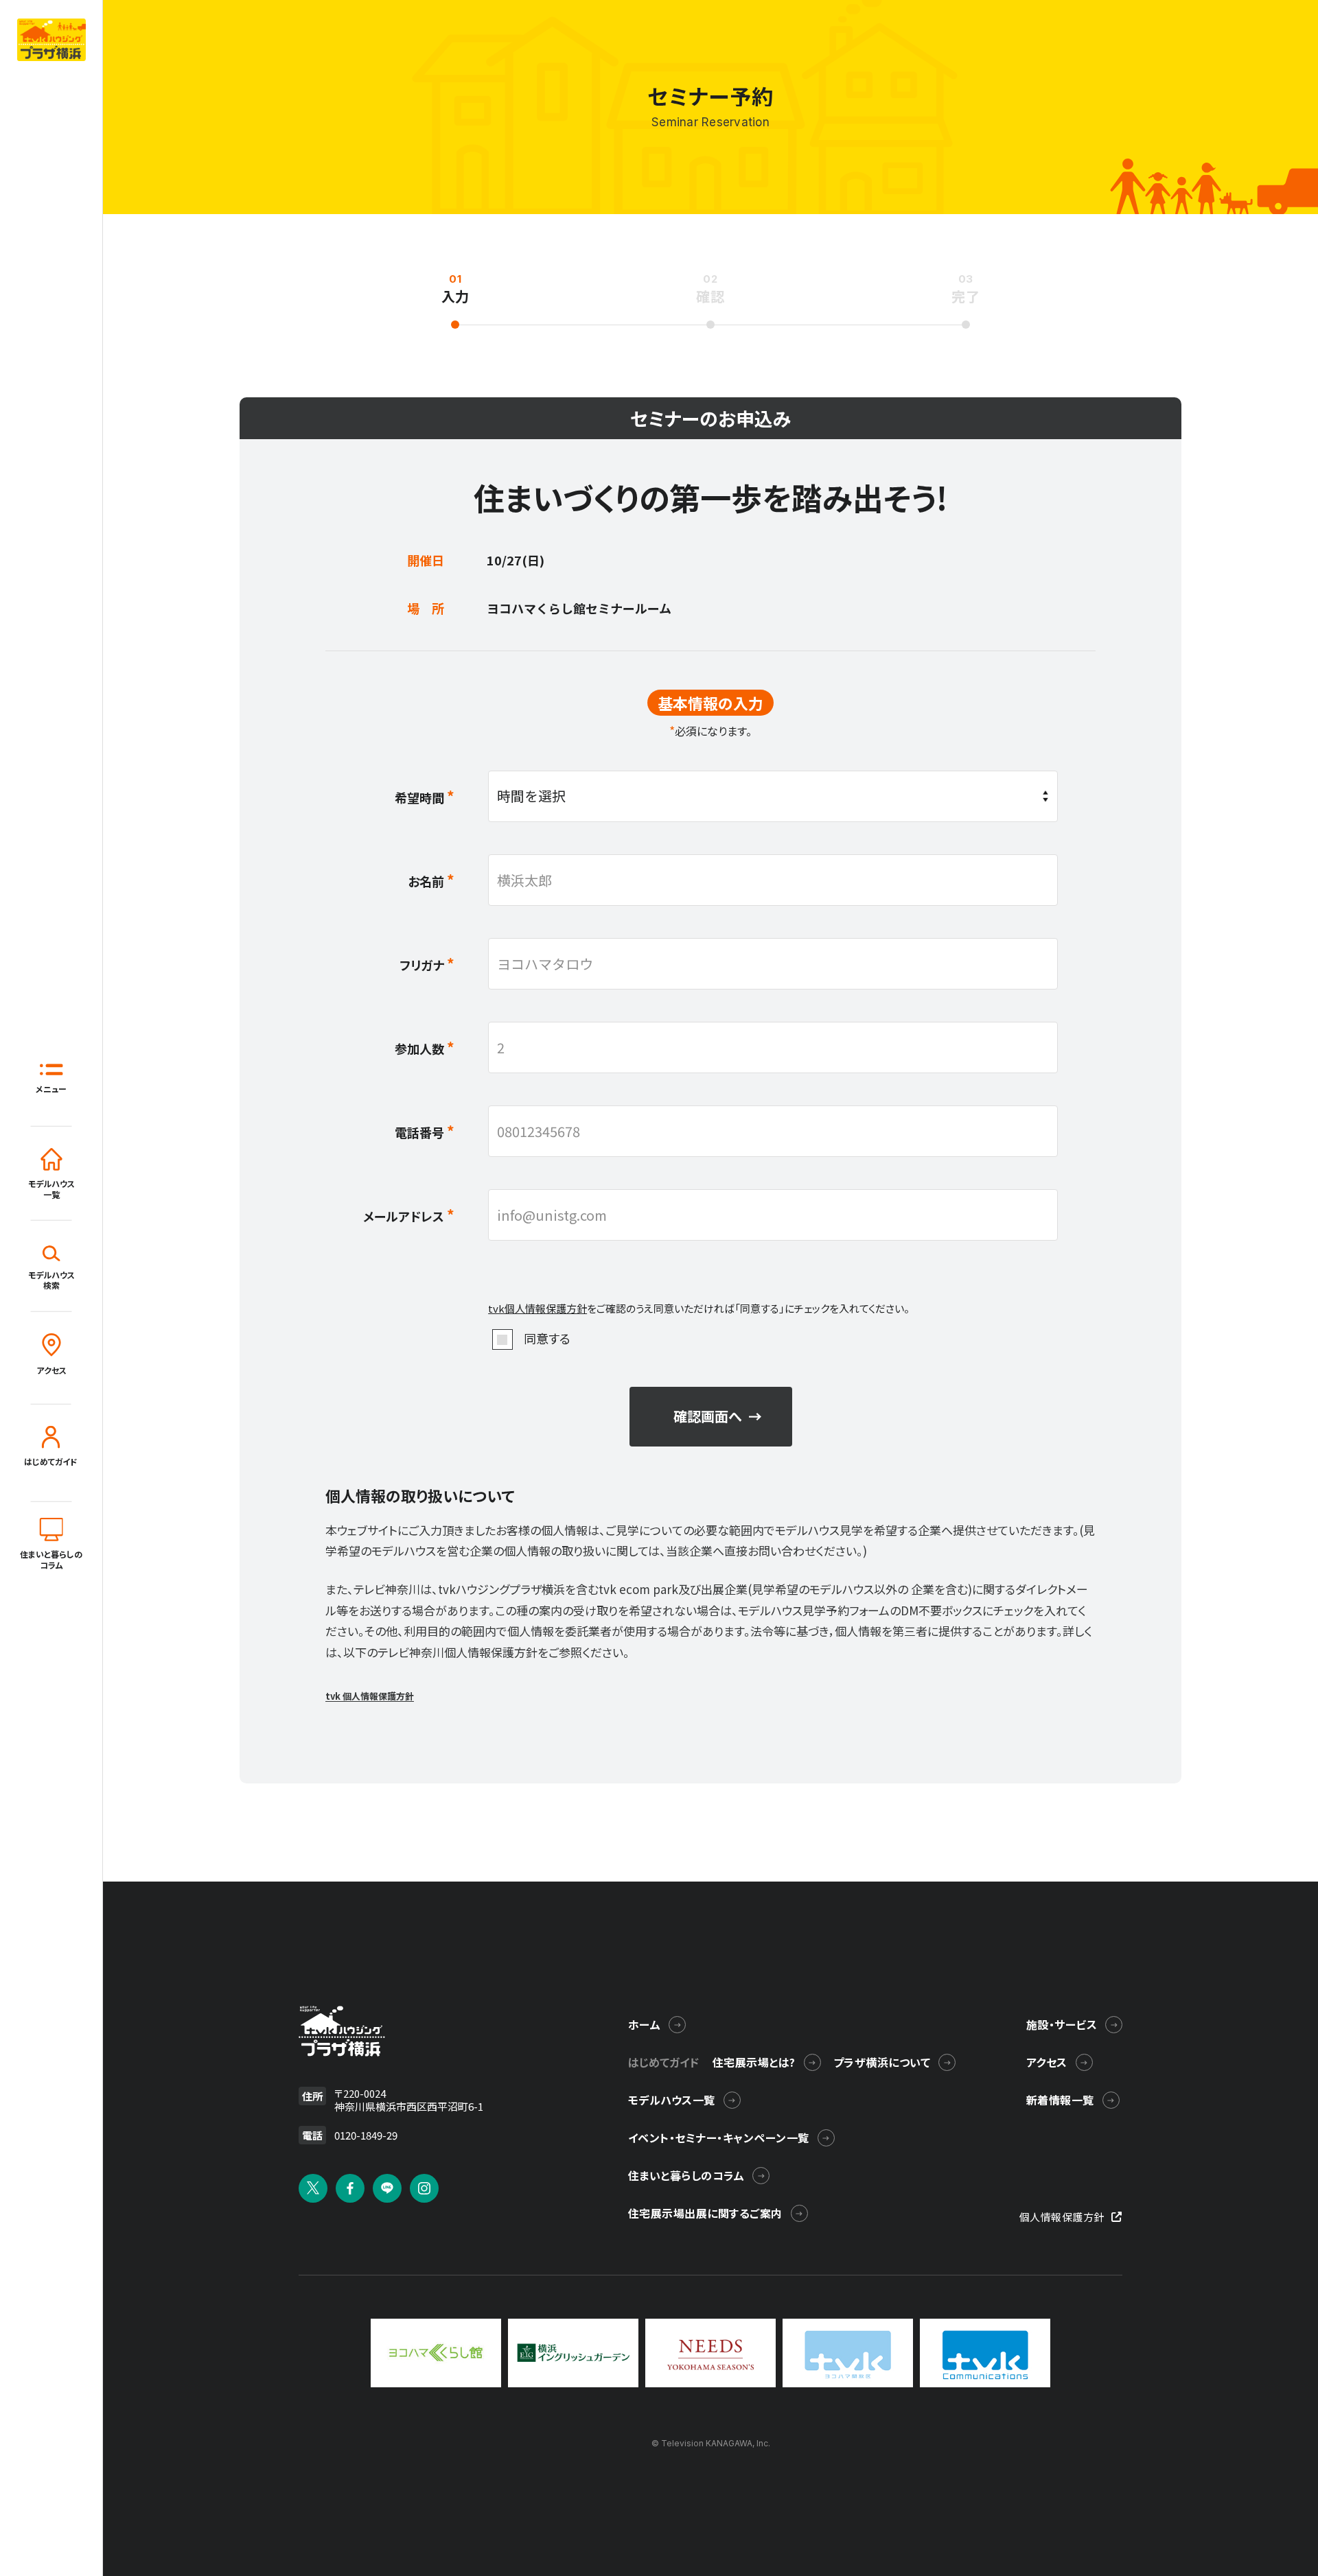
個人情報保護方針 (1062, 2217)
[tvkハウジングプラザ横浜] (342, 2031)
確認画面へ (708, 1416)
